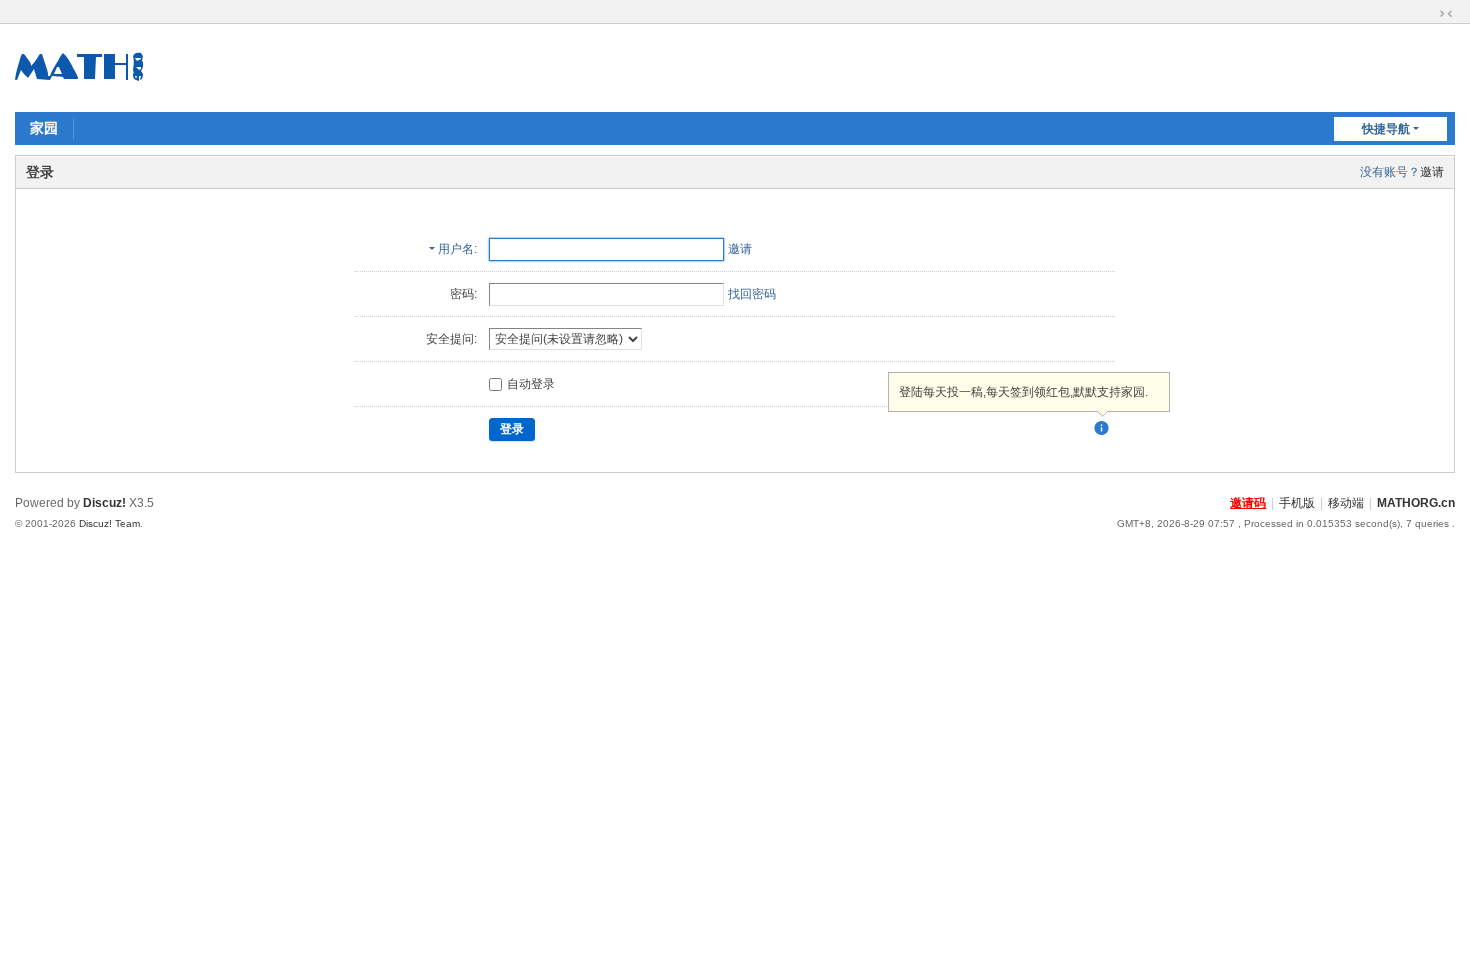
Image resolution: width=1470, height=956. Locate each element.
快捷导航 (1386, 129)
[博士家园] (79, 66)
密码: (463, 294)
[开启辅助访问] (1427, 14)
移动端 (1346, 503)
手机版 (1297, 503)
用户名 (456, 249)
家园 (44, 128)
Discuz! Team (109, 523)
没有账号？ (1390, 172)
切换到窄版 (1446, 14)
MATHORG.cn (1416, 503)
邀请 (1432, 172)
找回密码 (752, 294)
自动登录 (531, 384)
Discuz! (104, 503)
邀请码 (1248, 503)
